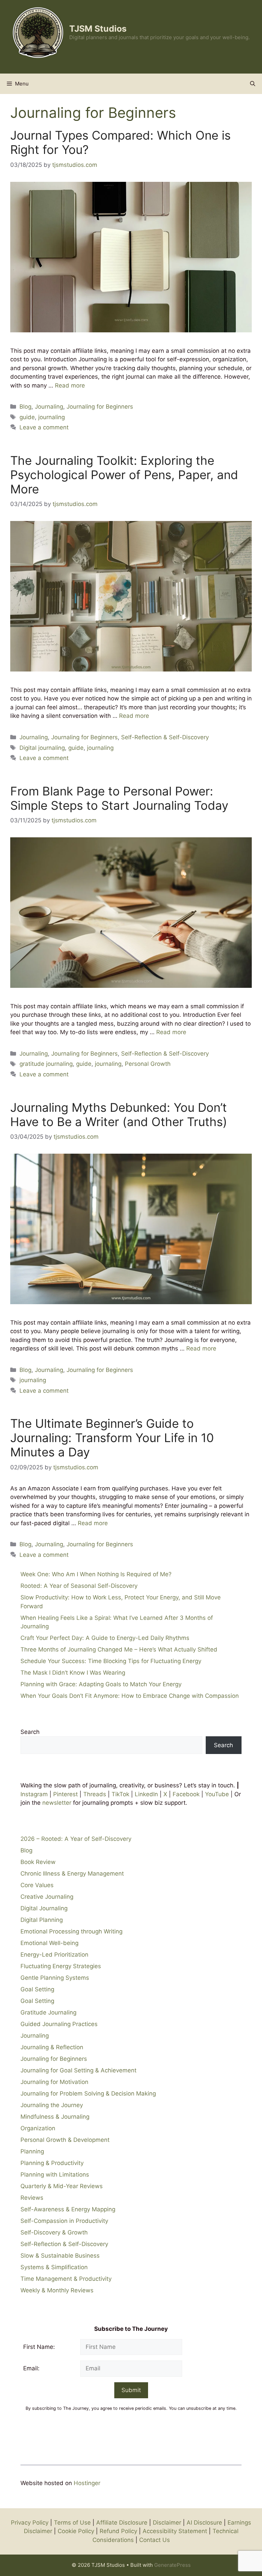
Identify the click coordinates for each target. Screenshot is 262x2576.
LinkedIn (145, 1794)
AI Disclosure (204, 2523)
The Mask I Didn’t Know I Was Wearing (73, 1673)
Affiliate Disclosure (122, 2523)
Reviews (32, 2198)
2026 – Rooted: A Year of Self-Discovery (76, 1839)
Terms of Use (72, 2523)
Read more (70, 385)
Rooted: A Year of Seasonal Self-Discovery (79, 1586)
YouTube (217, 1794)
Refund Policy (118, 2531)
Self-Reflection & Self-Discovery (165, 737)
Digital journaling (42, 748)
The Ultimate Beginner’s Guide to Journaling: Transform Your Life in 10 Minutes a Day (112, 1438)
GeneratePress (172, 2565)
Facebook (186, 1794)
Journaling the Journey (52, 2105)
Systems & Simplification (54, 2267)
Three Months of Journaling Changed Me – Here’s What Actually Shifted (119, 1649)
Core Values (37, 1885)
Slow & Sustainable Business (60, 2256)
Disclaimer (167, 2523)
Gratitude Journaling (48, 2012)
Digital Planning (42, 1920)
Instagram (34, 1794)
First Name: (39, 2347)
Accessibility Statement (175, 2531)
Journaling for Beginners (100, 407)
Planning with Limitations (55, 2175)
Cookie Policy (76, 2531)
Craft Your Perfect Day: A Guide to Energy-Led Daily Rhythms (105, 1638)
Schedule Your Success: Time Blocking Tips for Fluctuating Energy (111, 1661)
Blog (25, 407)
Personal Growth (148, 1064)
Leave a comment (44, 427)
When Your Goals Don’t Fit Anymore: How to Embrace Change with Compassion (130, 1696)
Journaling (49, 407)
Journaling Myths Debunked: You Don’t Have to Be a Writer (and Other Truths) (119, 1115)
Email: (31, 2368)
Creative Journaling (47, 1897)
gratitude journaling (46, 1064)
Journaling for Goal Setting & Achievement (78, 2070)
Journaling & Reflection (52, 2047)
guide (27, 417)
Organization (38, 2128)
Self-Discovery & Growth (54, 2232)
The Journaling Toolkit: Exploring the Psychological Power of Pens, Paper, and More (124, 475)
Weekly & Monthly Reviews (57, 2290)
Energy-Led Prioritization (54, 1955)
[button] (253, 84)
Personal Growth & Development (65, 2140)
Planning (32, 2151)
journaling (52, 417)
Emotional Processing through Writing (71, 1931)
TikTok (120, 1794)
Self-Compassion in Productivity (64, 2221)
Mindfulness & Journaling (55, 2117)
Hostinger (87, 2483)
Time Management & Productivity (66, 2279)
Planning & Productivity (52, 2163)
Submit (131, 2390)
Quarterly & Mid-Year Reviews (62, 2186)
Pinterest (65, 1794)
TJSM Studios (98, 29)
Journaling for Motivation (54, 2082)
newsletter (57, 1803)
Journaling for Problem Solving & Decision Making (88, 2093)
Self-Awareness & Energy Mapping (68, 2209)
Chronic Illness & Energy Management (72, 1874)
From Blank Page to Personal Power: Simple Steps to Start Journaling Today (119, 798)
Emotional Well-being (49, 1943)
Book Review (38, 1862)
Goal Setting (37, 1989)
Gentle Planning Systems (55, 1978)
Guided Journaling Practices (59, 2024)
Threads (95, 1794)
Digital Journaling (44, 1908)
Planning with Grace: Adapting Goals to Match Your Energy (101, 1684)
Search (30, 1732)
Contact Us (155, 2540)
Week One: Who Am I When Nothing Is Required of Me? (96, 1574)
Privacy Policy (30, 2523)
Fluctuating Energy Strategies (61, 1966)
